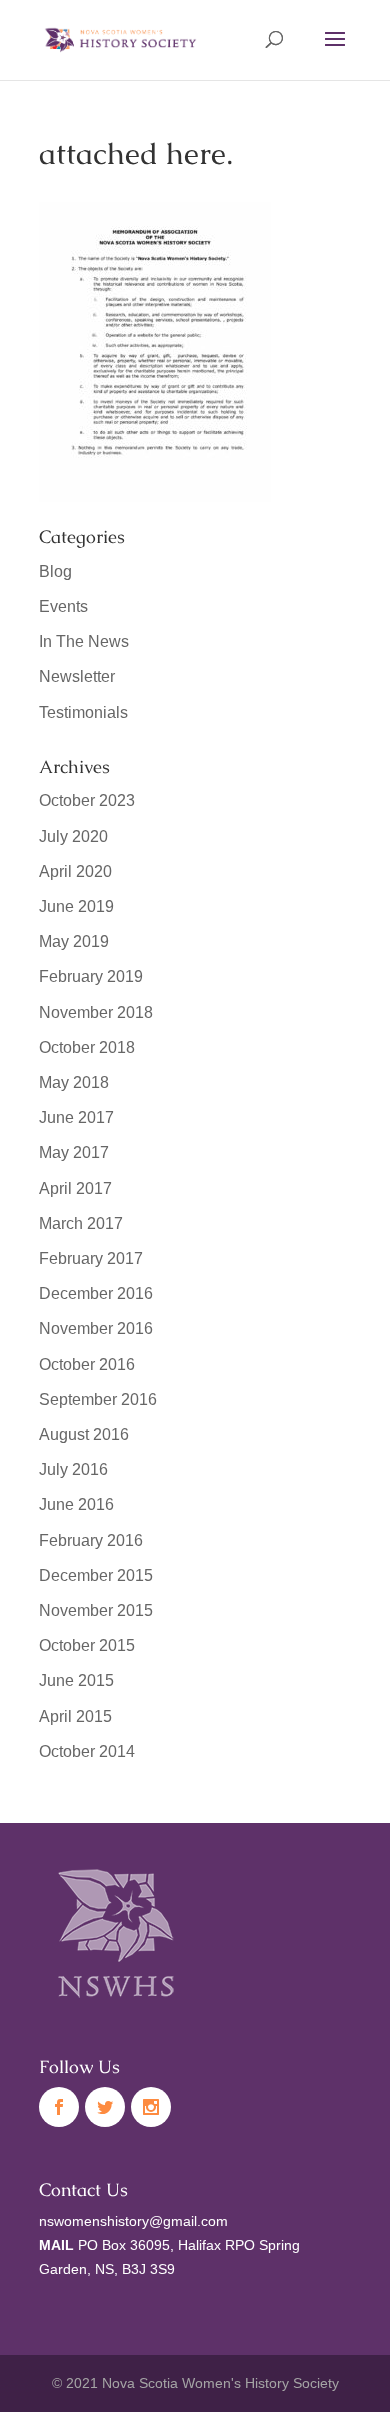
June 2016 (76, 1504)
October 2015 (87, 1645)
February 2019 (91, 976)
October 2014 (87, 1751)
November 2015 (96, 1610)
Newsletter (77, 676)
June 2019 (76, 906)
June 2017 (76, 1117)
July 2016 (73, 1469)
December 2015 (96, 1575)
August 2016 (84, 1434)
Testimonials (83, 712)
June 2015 (76, 1680)
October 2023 (87, 800)
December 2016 (96, 1293)
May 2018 (74, 1082)
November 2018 (96, 1012)
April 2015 (75, 1716)
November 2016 (96, 1328)
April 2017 (75, 1188)
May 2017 (74, 1152)
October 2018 (87, 1047)
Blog (55, 571)
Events (63, 606)
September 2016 (98, 1399)
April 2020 (75, 871)
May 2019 (74, 941)
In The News (84, 641)
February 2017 (91, 1258)
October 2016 (87, 1364)
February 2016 (91, 1540)
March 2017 (81, 1223)
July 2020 (73, 836)
